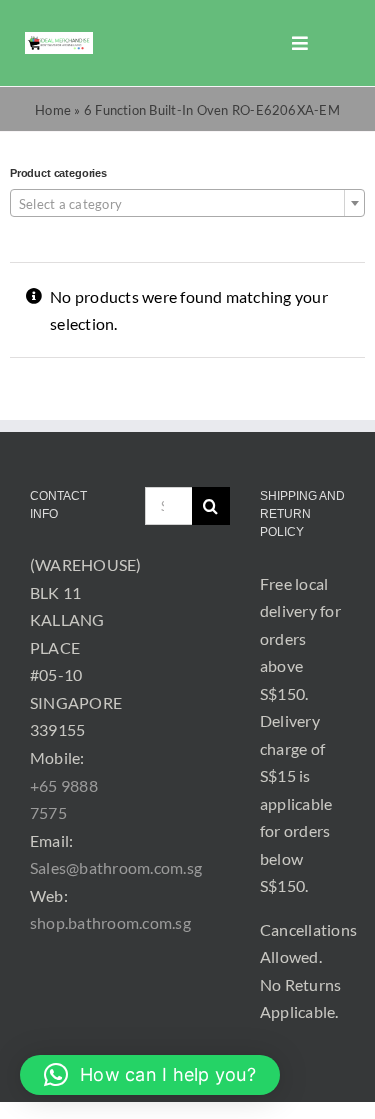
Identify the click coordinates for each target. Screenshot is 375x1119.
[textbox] (187, 204)
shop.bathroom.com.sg (110, 922)
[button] (150, 1075)
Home (53, 110)
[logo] (59, 39)
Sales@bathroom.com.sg (116, 867)
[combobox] (187, 203)
